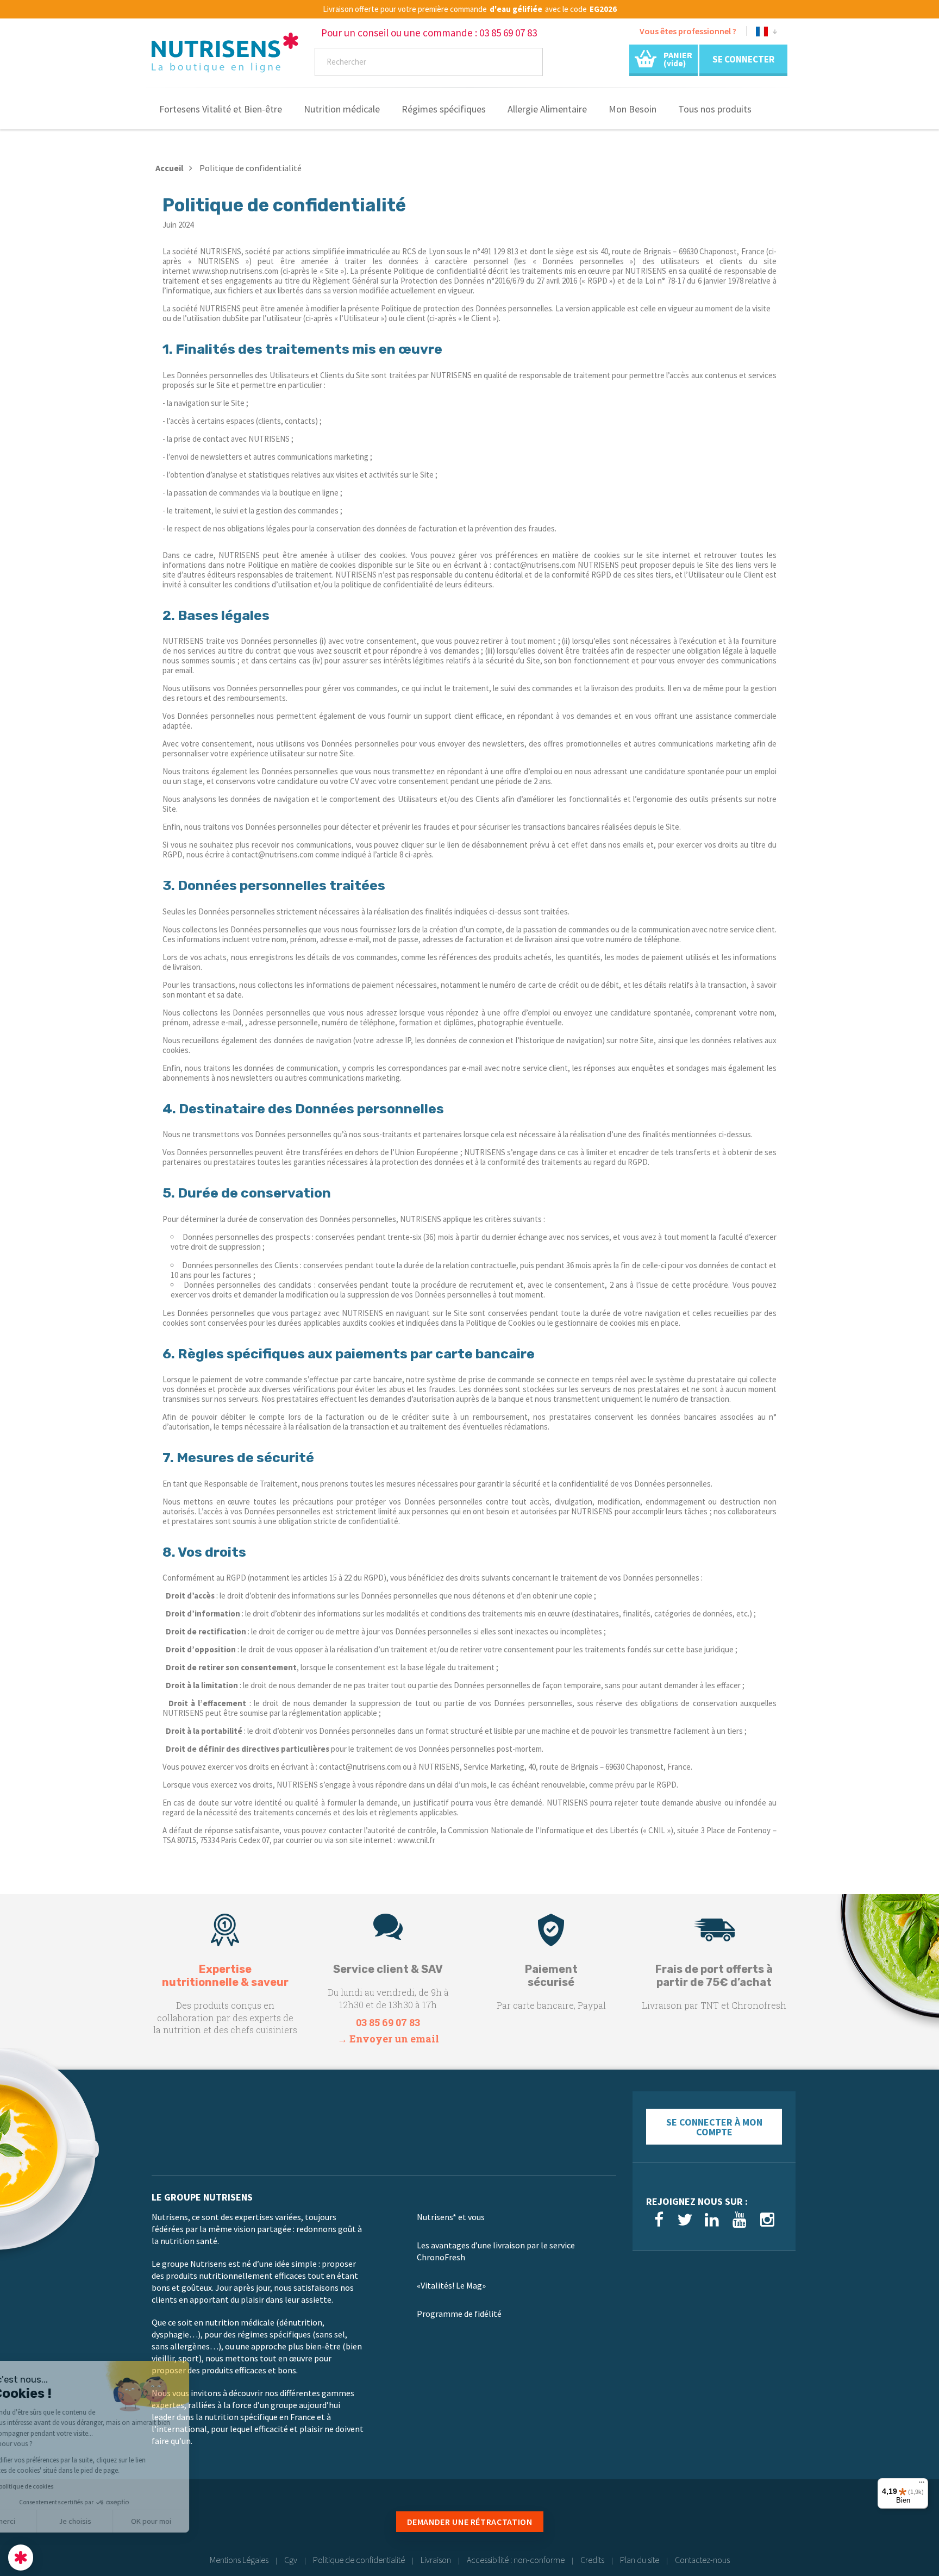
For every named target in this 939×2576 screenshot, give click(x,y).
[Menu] (922, 2485)
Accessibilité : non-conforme (516, 2560)
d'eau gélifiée (516, 9)
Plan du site (640, 2560)
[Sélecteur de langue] (766, 33)
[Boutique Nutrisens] (225, 56)
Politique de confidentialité (359, 2560)
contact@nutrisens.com (360, 1767)
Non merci (49, 2521)
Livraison (436, 2560)
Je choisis (125, 2521)
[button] (21, 2558)
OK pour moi (201, 2521)
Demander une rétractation (470, 2522)
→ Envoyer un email (388, 2039)
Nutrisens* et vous (451, 2217)
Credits (592, 2560)
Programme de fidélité (459, 2314)
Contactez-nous (702, 2560)
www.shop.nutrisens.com (235, 271)
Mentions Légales (239, 2560)
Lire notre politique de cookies (62, 2486)
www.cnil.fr (416, 1840)
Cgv (291, 2560)
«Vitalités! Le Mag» (451, 2285)
